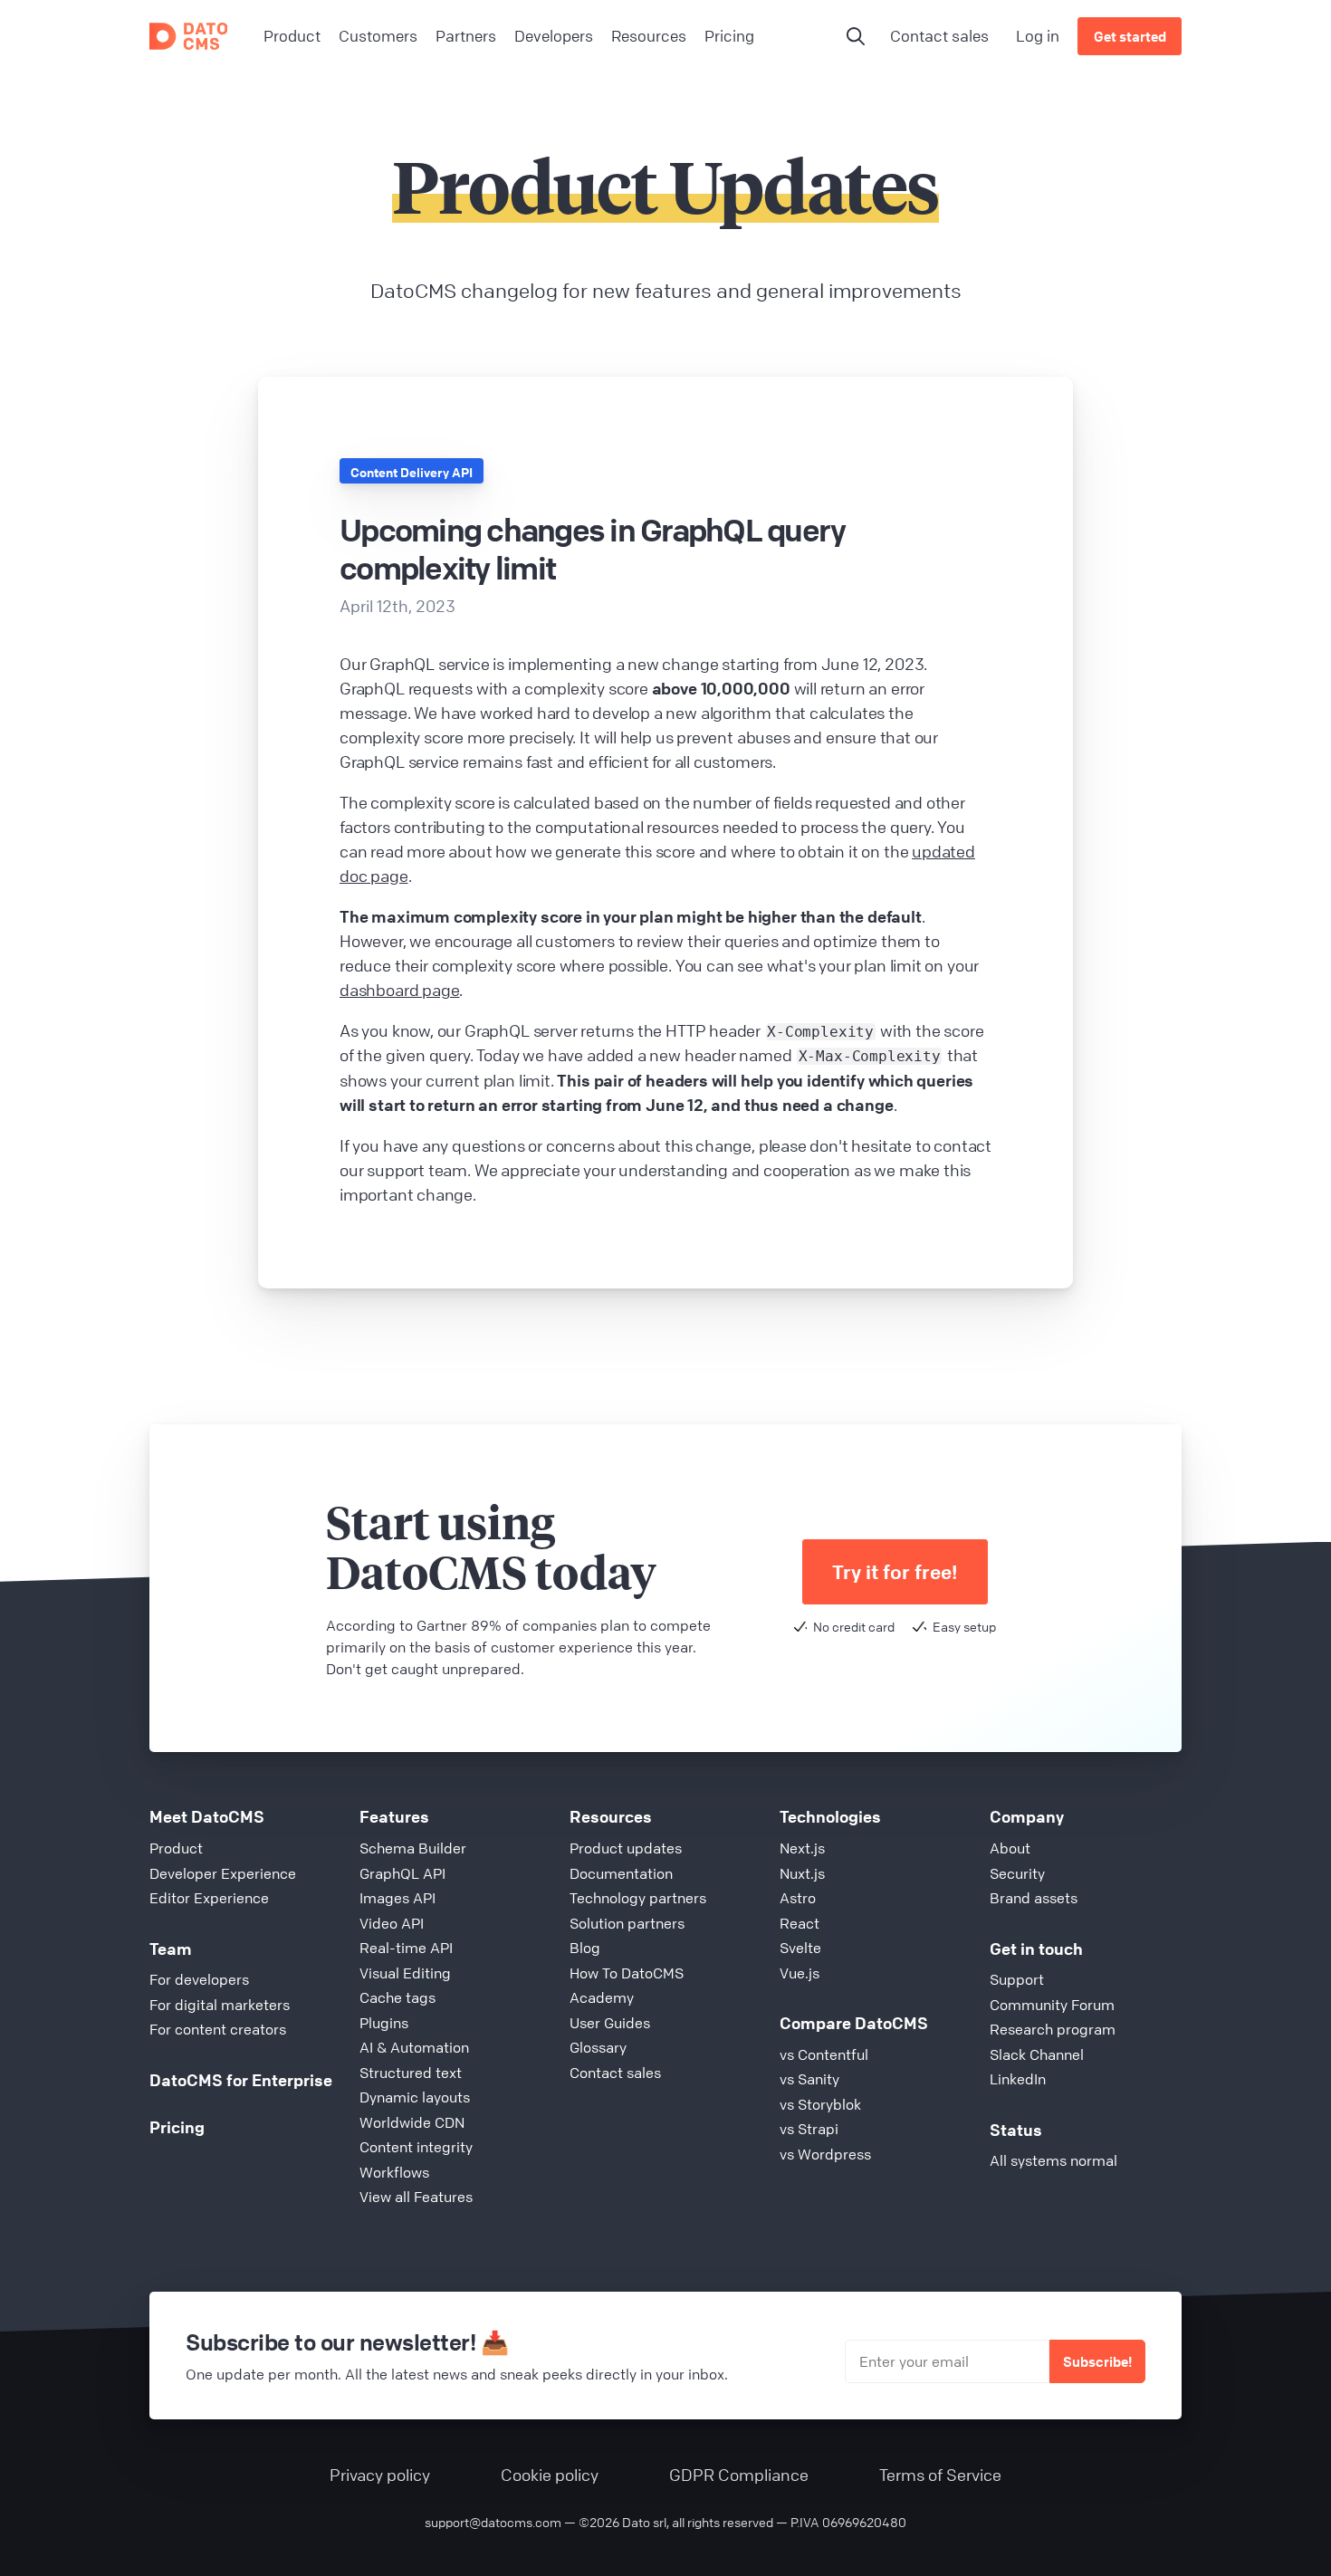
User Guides (610, 2023)
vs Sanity (809, 2079)
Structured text (411, 2073)
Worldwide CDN (412, 2122)
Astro (798, 1898)
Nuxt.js (802, 1873)
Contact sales (939, 36)
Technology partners (638, 1898)
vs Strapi (809, 2129)
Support (1017, 1979)
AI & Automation (414, 2047)
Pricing (177, 2127)
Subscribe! (1097, 2361)
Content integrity (416, 2147)
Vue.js (800, 1973)
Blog (585, 1948)
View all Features (416, 2197)
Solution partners (627, 1923)
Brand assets (1034, 1898)
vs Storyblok (820, 2104)
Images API (397, 1898)
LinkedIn (1018, 2079)
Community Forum (1052, 2005)
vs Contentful (824, 2054)
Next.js (802, 1848)
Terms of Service (940, 2475)
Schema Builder (413, 1848)
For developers (199, 1979)
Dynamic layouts (415, 2097)
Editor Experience (209, 1898)
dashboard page (399, 990)
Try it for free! (895, 1572)
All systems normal (1053, 2160)
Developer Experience (223, 1873)
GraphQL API (402, 1873)
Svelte (800, 1948)
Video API (392, 1923)
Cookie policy (550, 2475)
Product (176, 1848)
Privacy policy (380, 2475)
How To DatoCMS (627, 1973)
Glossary (598, 2047)
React (800, 1923)
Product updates (626, 1848)
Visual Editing (405, 1973)
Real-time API (406, 1948)
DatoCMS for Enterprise (241, 2080)
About (1010, 1848)
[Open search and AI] (856, 36)
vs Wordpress (825, 2154)
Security (1017, 1873)
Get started (1130, 36)
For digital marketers (220, 2005)
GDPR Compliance (739, 2475)
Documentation (621, 1873)
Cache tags (397, 1997)
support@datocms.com (493, 2522)
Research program (1053, 2029)
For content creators (218, 2029)
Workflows (394, 2172)
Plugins (384, 2023)
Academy (602, 1997)
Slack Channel (1037, 2054)
